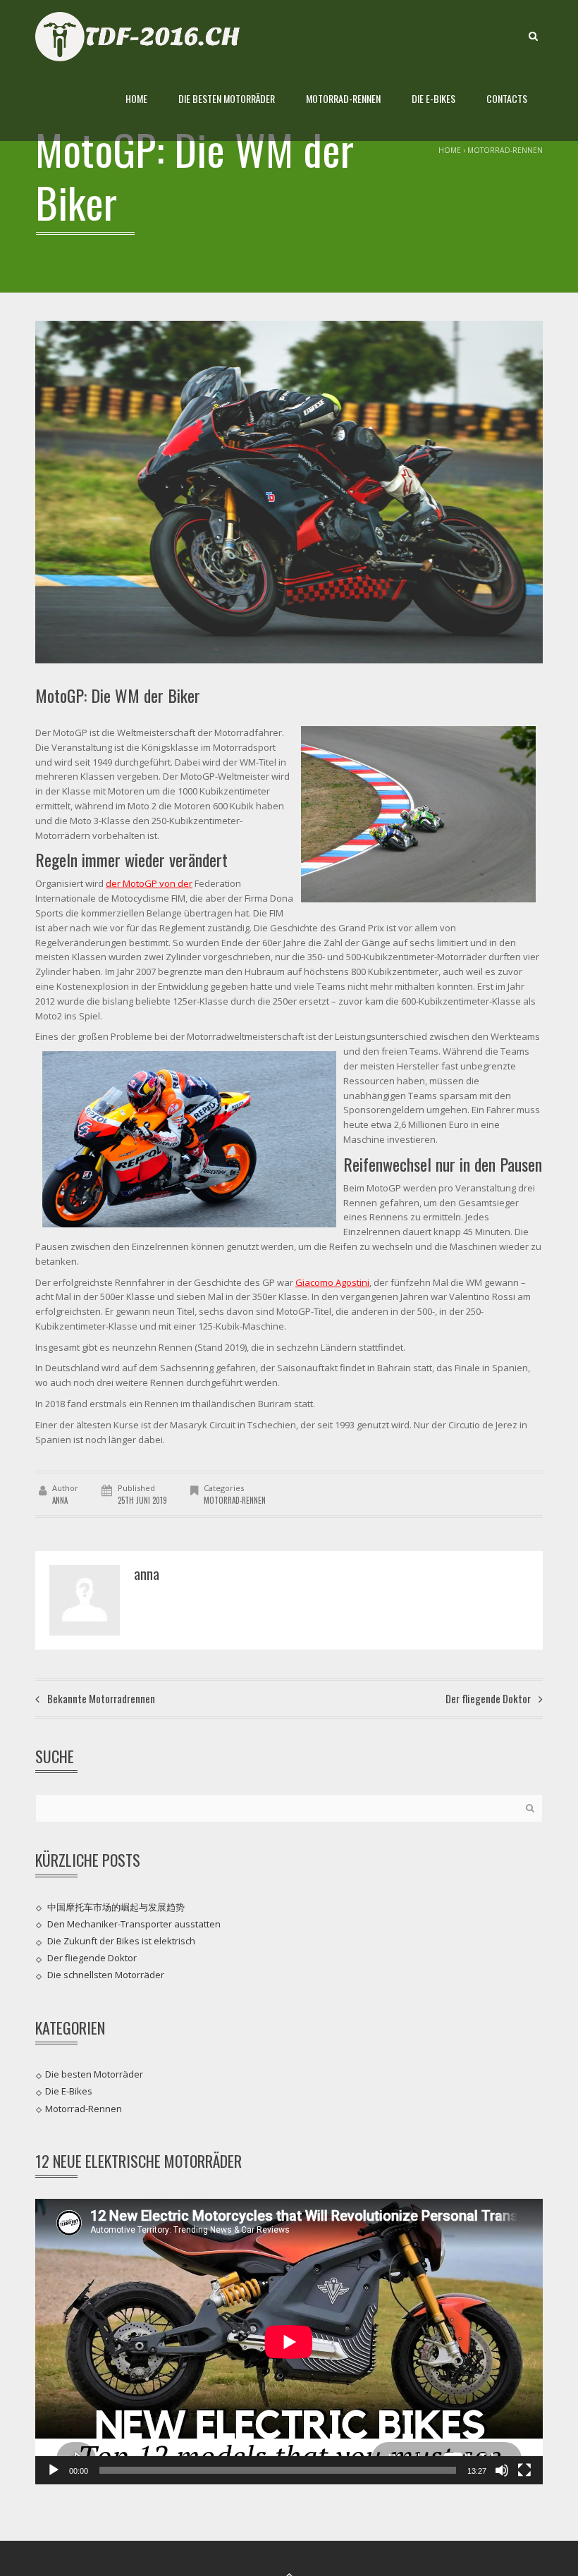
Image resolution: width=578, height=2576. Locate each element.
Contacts (507, 98)
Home (136, 98)
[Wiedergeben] (54, 2470)
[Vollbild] (524, 2470)
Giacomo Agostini (332, 1282)
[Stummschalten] (502, 2470)
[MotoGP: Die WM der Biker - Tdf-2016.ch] (142, 35)
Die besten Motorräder (227, 98)
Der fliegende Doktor (92, 1958)
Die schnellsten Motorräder (106, 1975)
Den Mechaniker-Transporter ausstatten (134, 1924)
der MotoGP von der (149, 883)
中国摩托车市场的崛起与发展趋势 (116, 1906)
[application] (289, 2342)
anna (60, 1500)
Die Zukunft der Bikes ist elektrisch (121, 1941)
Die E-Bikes (433, 98)
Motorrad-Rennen (343, 98)
